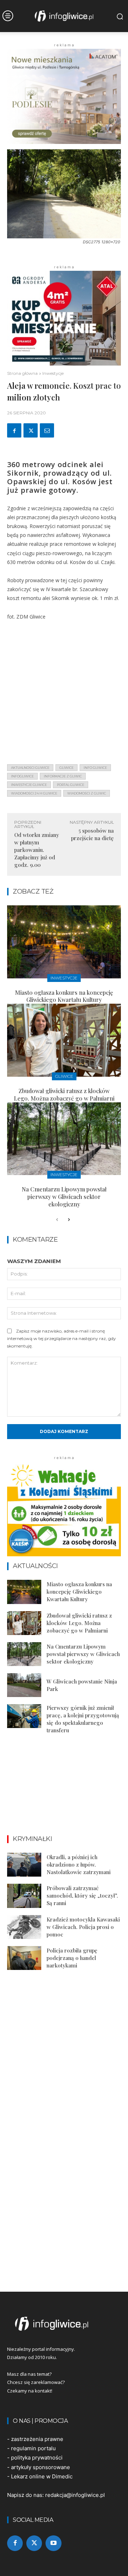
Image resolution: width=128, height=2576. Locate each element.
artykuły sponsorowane (41, 2467)
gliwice (66, 768)
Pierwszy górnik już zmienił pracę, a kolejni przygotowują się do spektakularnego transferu (83, 1719)
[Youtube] (53, 2543)
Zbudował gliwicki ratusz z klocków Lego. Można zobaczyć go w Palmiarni (64, 1095)
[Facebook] (14, 430)
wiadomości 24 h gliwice (34, 793)
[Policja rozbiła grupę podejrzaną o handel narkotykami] (24, 1958)
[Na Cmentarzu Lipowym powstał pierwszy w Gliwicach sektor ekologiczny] (64, 1139)
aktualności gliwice (30, 768)
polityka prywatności (37, 2458)
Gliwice (64, 1076)
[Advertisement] (64, 694)
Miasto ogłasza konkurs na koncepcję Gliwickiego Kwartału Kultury (64, 996)
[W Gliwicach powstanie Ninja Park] (24, 1685)
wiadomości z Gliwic (87, 793)
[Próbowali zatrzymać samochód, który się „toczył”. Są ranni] (24, 1896)
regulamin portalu (33, 2448)
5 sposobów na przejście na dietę (92, 834)
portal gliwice (71, 785)
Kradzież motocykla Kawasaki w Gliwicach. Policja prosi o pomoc (83, 1927)
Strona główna (22, 373)
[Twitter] (31, 430)
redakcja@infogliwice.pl (75, 2495)
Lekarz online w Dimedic (42, 2476)
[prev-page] (57, 1220)
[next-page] (68, 1220)
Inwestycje (53, 373)
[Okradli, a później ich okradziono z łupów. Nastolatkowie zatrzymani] (24, 1865)
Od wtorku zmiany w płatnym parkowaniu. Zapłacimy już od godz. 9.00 (37, 850)
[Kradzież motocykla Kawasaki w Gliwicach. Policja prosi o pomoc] (24, 1927)
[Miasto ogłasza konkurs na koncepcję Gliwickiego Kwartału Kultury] (64, 942)
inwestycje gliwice (29, 785)
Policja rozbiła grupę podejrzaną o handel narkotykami (72, 1958)
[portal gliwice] (64, 2324)
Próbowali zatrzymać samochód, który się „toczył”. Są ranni (82, 1895)
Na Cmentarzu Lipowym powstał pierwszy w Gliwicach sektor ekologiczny (64, 1197)
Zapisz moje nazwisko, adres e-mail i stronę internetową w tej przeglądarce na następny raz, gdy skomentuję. (62, 1338)
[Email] (47, 430)
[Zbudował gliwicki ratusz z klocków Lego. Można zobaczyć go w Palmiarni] (64, 1040)
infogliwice (22, 776)
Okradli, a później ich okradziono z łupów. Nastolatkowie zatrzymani (79, 1864)
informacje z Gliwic (63, 776)
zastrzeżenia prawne (37, 2439)
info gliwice (95, 768)
